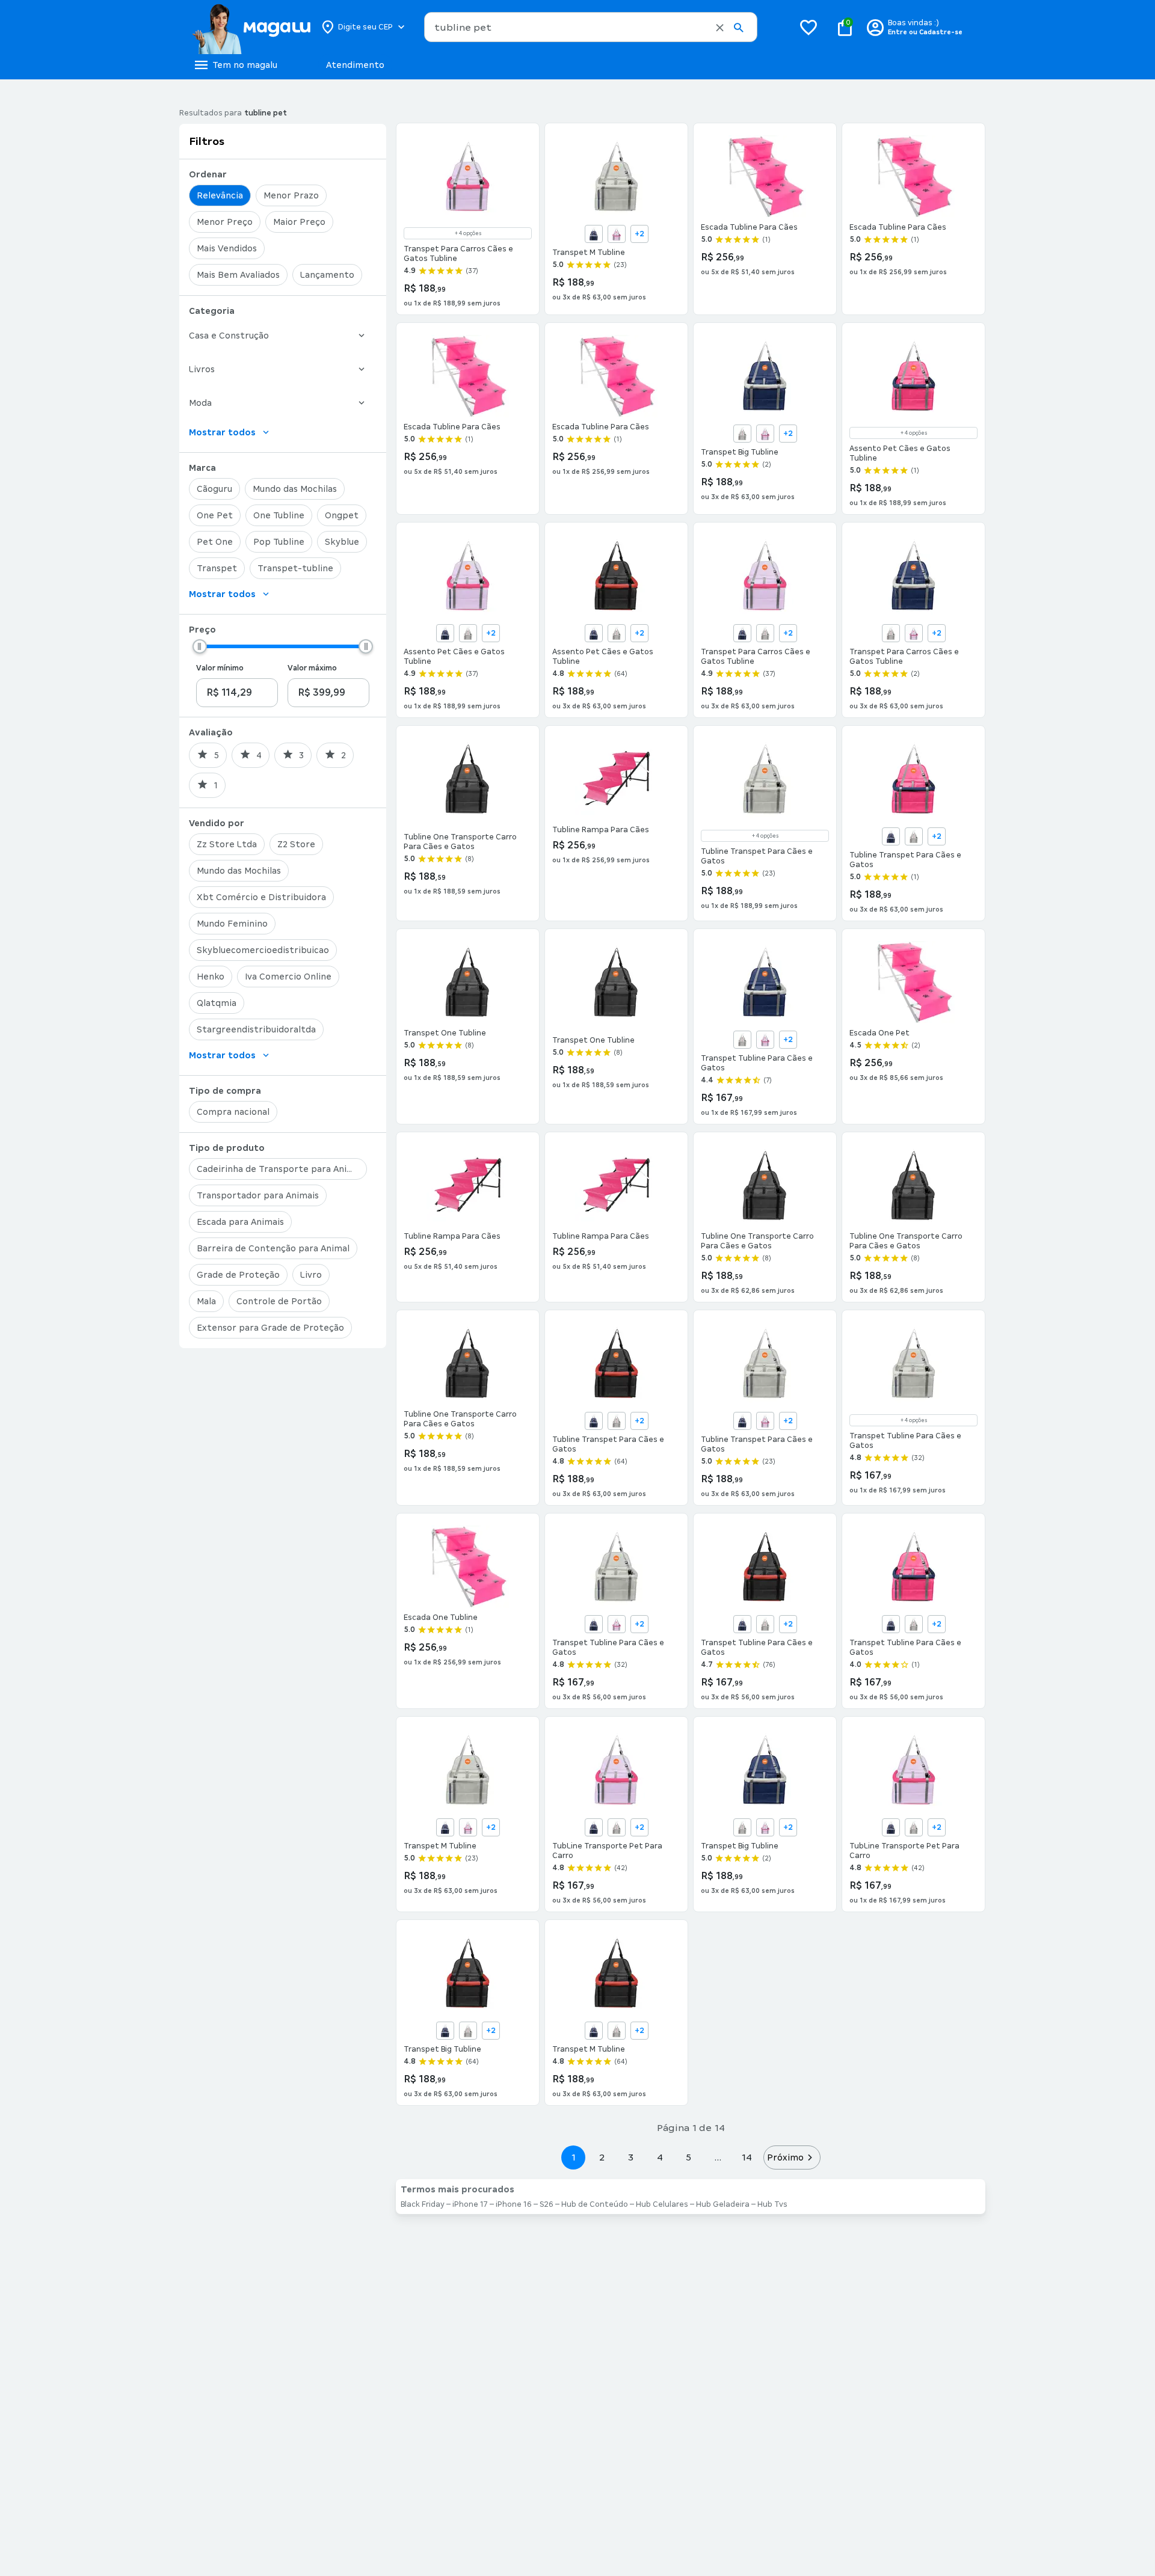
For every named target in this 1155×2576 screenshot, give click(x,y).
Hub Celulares (662, 2204)
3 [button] (631, 2157)
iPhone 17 (470, 2204)
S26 (547, 2204)
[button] (720, 28)
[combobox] (591, 27)
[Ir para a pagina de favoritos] (808, 27)
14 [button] (747, 2157)
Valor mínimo (220, 668)
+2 (639, 234)
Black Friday (423, 2204)
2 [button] (602, 2157)
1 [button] (573, 2157)
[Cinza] (742, 434)
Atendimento (355, 65)
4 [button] (660, 2157)
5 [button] (688, 2157)
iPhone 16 (514, 2204)
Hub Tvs (772, 2204)
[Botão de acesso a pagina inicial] (251, 27)
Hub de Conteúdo (595, 2204)
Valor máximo (312, 668)
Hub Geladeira (723, 2204)
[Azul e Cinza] (594, 234)
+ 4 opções (468, 233)
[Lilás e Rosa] (617, 234)
